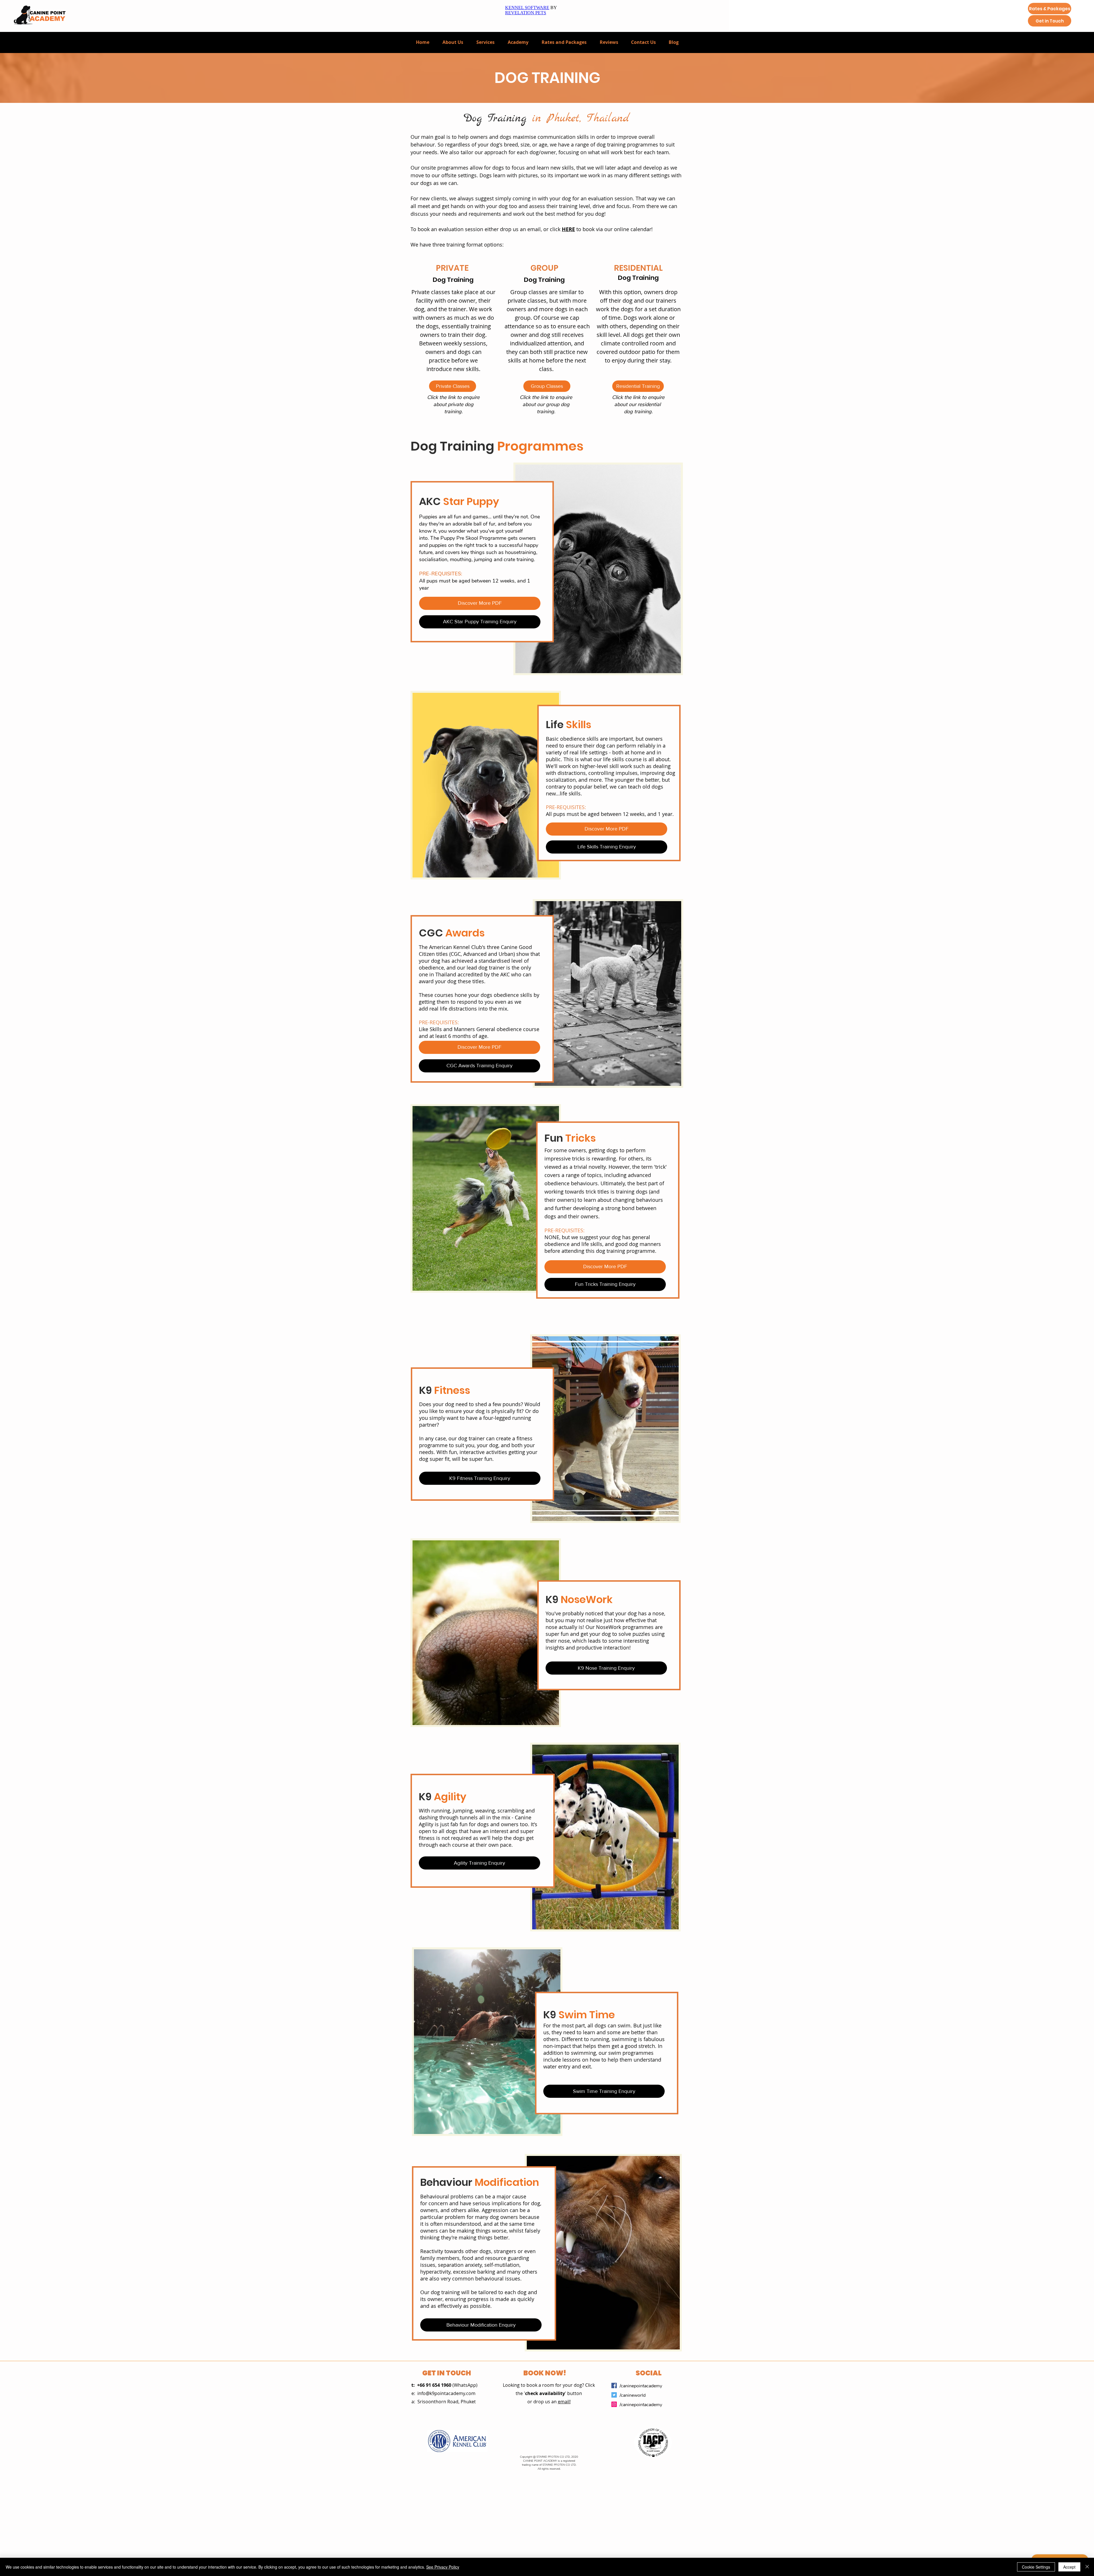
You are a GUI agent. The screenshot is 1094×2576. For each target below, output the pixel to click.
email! (564, 2402)
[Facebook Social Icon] (614, 2385)
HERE (568, 229)
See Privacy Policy (443, 2567)
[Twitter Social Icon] (614, 2395)
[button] (485, 42)
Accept (1069, 2567)
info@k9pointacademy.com (446, 2393)
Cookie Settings (1036, 2567)
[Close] (1087, 2567)
